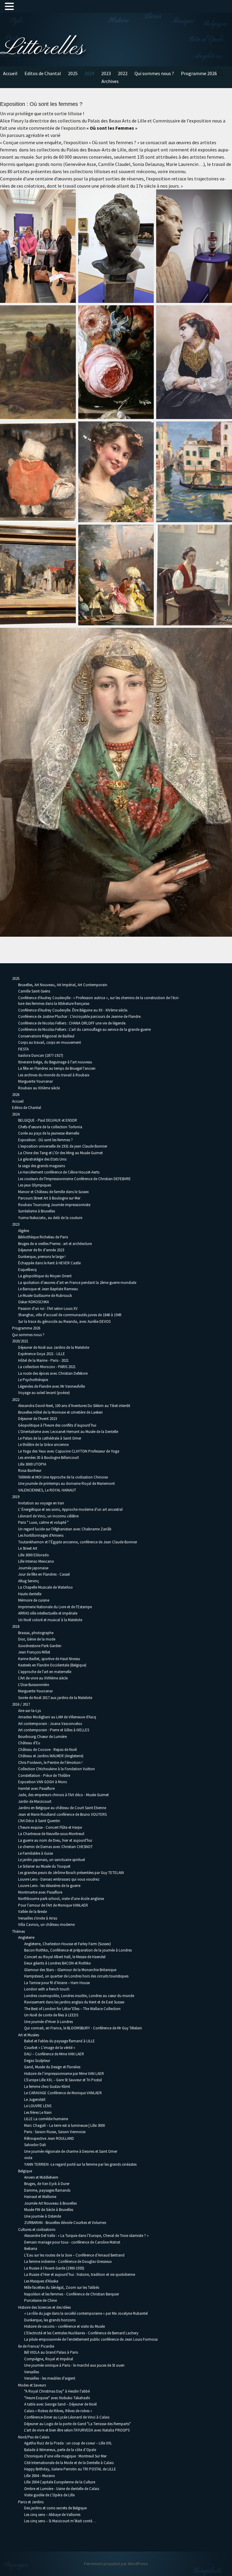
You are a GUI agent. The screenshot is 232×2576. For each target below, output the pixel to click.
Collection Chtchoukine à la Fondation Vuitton (56, 1769)
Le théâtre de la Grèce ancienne (43, 1445)
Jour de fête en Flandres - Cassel (44, 1574)
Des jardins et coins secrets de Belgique (55, 2508)
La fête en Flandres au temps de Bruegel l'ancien (57, 1068)
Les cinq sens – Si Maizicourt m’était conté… (60, 2521)
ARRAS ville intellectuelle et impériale (48, 1613)
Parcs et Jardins (31, 2502)
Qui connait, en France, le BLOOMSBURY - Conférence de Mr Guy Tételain (83, 2028)
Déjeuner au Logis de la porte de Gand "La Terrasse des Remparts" (77, 2424)
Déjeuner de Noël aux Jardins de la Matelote (54, 1347)
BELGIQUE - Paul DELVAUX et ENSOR (48, 1120)
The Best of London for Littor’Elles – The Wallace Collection (72, 2009)
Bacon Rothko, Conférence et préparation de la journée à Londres (78, 1950)
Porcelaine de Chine (40, 2300)
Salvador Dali (35, 2145)
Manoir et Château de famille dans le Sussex (53, 1192)
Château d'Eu (29, 1743)
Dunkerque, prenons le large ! (42, 1257)
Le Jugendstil (35, 2100)
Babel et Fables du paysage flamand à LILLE (60, 2041)
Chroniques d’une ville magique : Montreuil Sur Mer (65, 2456)
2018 (16, 1626)
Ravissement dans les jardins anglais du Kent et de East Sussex (74, 2002)
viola (28, 2158)
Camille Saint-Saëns (34, 991)
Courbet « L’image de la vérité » (50, 2048)
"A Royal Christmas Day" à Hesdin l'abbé (57, 2391)
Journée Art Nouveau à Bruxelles (50, 2203)
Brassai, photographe (36, 1633)
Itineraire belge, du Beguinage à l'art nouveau (55, 1062)
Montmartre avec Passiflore (40, 1892)
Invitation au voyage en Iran (41, 1503)
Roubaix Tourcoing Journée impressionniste (54, 1205)
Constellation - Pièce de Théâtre (44, 1776)
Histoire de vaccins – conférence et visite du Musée (64, 2326)
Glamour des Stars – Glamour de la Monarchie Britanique (70, 1970)
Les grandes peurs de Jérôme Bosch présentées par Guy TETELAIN (71, 1873)
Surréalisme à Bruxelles (37, 1211)
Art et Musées (29, 2035)
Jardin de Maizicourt (35, 1801)
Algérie (24, 1231)
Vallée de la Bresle (32, 1912)
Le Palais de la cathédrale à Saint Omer (50, 1438)
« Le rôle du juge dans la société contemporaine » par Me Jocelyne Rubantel (86, 2313)
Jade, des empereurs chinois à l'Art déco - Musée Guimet (63, 1795)
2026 (16, 1095)
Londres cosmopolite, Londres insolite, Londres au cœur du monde (79, 1996)
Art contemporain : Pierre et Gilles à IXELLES (54, 1730)
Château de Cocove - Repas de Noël (47, 1750)
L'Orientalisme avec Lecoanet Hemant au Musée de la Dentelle (68, 1432)
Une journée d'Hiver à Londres (48, 2022)
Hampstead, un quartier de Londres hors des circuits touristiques (76, 1976)
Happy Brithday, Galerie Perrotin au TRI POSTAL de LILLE (70, 2469)
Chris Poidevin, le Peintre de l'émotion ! (50, 1763)
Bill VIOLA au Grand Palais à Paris (51, 2352)
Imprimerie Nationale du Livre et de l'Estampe (55, 1607)
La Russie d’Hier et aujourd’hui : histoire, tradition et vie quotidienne (80, 2274)
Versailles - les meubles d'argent (50, 2378)
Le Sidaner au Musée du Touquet (44, 1866)
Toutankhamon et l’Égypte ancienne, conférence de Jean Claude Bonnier (78, 1542)
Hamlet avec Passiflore (36, 1788)
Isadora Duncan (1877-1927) (41, 1055)
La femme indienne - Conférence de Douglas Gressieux (68, 2262)
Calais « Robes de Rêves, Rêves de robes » (58, 2411)
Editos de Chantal (43, 73)
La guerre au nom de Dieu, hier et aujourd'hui (55, 1840)
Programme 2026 (199, 73)
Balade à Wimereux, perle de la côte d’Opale (60, 2450)
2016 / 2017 (21, 1704)
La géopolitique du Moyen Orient (45, 1276)
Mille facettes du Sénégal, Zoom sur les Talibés (62, 2287)
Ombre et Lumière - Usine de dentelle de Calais (62, 2489)
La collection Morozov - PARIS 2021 (47, 1367)
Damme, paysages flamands (47, 2190)
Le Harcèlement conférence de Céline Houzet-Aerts (59, 1172)
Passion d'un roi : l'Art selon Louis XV (48, 1309)
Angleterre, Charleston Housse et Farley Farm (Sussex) (68, 1944)
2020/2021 (20, 1341)
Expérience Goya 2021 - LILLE (42, 1354)
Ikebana (31, 2249)
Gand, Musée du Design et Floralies (52, 2067)
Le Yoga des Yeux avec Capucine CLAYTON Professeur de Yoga (69, 1451)
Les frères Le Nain (38, 2112)
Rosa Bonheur (30, 1471)
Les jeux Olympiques (35, 1185)
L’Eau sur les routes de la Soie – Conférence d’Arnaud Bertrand (74, 2255)
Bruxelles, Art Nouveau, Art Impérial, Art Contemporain (63, 985)
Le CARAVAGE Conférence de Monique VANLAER (63, 2093)
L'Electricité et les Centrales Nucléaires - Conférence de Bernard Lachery (81, 2333)
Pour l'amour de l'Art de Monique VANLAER (53, 1905)
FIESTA (23, 1049)
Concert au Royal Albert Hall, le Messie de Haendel (65, 1957)
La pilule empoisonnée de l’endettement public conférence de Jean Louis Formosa (91, 2339)
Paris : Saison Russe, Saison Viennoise (55, 2132)
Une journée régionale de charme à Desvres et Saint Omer (71, 2151)
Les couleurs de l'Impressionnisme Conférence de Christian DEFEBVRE (74, 1179)
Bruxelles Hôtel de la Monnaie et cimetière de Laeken (60, 1412)
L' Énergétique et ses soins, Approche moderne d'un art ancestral (70, 1509)
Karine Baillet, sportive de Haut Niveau (49, 1659)
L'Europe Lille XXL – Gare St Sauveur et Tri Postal (63, 2080)
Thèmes (18, 1931)
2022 (123, 73)
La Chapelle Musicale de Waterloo (45, 1587)
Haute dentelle (30, 1594)
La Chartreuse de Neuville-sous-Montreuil (51, 1834)
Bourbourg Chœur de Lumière (42, 1737)
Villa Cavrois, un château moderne (46, 1925)
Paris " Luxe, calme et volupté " (43, 1522)
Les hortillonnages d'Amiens (41, 1535)
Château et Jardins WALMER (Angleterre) (51, 1756)
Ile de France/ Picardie (36, 2346)
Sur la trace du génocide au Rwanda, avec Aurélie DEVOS (64, 1321)
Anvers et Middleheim (41, 2177)
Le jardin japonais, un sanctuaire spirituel (52, 1860)
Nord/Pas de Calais (34, 2437)
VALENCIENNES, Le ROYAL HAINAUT (47, 1490)
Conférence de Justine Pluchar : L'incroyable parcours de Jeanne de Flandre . (80, 1016)
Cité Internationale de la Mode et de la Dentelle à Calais (69, 2463)
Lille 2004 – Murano (40, 2476)
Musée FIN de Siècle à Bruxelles (49, 2210)
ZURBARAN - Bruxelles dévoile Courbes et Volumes (65, 2223)
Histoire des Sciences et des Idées (44, 2307)
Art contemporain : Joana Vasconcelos (50, 1724)
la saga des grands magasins (42, 1166)
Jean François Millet (34, 1652)
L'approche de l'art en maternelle (45, 1672)
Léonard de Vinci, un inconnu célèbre (48, 1516)
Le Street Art (28, 1548)
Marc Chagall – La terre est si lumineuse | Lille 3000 (64, 2125)
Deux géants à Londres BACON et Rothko (58, 1963)
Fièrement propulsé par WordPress (116, 2564)
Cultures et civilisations (37, 2230)
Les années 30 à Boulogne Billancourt (48, 1458)
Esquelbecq (27, 1270)
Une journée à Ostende (43, 2216)
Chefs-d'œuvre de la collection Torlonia (50, 1127)
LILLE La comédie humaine (46, 2119)
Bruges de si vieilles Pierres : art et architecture (55, 1244)
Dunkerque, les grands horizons (50, 2320)
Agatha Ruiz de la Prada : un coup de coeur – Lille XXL (68, 2443)
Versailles (32, 2372)
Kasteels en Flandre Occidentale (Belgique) (52, 1665)
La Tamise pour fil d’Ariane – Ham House (57, 1983)
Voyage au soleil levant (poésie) (44, 1393)
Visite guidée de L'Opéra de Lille (49, 2495)
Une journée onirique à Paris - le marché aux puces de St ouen (74, 2365)
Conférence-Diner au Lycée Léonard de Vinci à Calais (67, 2417)
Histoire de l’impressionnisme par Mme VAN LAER (64, 2074)
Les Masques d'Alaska (41, 2281)
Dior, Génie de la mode (37, 1639)
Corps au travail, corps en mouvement (50, 1042)
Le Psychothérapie (33, 1380)
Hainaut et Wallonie (40, 2197)
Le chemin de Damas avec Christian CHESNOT (55, 1847)
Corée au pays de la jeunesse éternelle (49, 1133)
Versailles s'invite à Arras (38, 1918)
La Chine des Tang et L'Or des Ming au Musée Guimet (60, 1153)
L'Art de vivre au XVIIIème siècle (43, 1678)
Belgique (25, 2171)
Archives (110, 81)
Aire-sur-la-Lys (29, 1711)
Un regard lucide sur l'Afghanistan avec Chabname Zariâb (65, 1529)
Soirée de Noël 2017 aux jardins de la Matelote (55, 1698)
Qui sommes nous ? (154, 73)
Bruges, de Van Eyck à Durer (47, 2184)
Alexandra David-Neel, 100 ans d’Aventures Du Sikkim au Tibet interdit (74, 1406)
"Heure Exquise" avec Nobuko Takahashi (57, 2398)
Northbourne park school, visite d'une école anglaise (61, 1899)
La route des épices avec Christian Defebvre (53, 1373)
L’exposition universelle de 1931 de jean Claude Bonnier (63, 1146)
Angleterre (26, 1938)
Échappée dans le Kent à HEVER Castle (49, 1263)
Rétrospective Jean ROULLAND (49, 2138)
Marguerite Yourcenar (35, 1081)
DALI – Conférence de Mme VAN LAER (54, 2054)
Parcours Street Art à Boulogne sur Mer (49, 1198)
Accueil (10, 73)
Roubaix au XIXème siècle (39, 1088)
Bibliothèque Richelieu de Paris (43, 1237)
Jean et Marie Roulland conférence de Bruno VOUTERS (62, 1814)
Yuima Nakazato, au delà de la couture (50, 1218)
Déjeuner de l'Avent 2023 (37, 1419)
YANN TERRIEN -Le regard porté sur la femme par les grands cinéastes (80, 2164)
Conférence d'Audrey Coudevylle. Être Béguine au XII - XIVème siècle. (73, 1010)
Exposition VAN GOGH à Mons (42, 1782)
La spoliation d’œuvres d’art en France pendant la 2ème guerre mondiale (78, 1283)
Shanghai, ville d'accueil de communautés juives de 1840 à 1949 (70, 1315)
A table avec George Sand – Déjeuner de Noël (60, 2404)
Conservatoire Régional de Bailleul (46, 1036)
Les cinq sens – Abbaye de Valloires (52, 2515)
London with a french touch (47, 1989)
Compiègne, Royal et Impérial (49, 2359)
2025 (73, 73)
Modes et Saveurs (32, 2385)
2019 (16, 1497)
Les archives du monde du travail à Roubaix (54, 1075)
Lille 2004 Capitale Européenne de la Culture (60, 2482)
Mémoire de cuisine (34, 1600)
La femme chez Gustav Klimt (47, 2087)
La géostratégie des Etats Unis (42, 1159)
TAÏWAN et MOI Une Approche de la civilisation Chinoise (63, 1477)
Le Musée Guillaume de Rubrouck (45, 1296)
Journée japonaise (33, 1568)
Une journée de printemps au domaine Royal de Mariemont (66, 1483)
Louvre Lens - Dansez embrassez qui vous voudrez (59, 1879)
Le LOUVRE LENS (38, 2106)
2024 (89, 73)
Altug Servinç (29, 1581)
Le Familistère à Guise (35, 1853)
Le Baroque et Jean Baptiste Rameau (48, 1289)
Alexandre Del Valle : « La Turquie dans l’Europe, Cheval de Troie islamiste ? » (86, 2236)
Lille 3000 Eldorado (34, 1555)
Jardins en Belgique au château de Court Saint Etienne (62, 1808)
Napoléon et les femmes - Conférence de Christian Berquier (72, 2294)
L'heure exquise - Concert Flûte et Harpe (50, 1827)
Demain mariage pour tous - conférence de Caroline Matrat (72, 2242)
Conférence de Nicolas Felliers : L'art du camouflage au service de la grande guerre (84, 1029)
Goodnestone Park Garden (40, 1646)
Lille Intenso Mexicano (36, 1561)
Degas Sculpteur (37, 2061)
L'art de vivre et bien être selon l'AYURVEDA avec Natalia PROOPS (77, 2430)
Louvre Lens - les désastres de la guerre (49, 1886)
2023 (106, 73)
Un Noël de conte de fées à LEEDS (51, 2015)
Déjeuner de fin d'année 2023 (41, 1250)
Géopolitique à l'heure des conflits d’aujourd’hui (57, 1425)
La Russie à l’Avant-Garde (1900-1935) (54, 2268)
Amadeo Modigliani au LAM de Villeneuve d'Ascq (57, 1717)
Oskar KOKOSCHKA (34, 1302)
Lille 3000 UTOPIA (32, 1464)
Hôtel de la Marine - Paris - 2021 (43, 1360)
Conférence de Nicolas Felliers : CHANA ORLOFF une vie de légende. (72, 1023)
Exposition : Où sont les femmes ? (45, 1140)
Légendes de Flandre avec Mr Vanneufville (52, 1386)
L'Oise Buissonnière (34, 1685)
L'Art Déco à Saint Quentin (39, 1821)
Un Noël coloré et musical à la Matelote (50, 1620)
